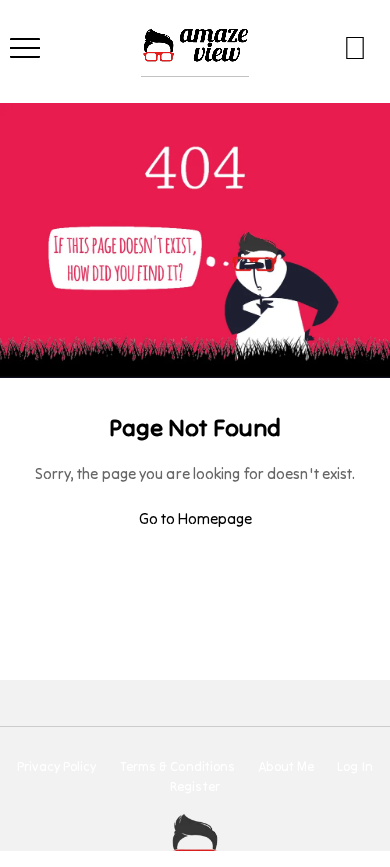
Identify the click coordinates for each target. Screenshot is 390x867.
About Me (286, 767)
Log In (355, 767)
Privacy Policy (56, 767)
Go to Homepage (195, 518)
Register (195, 787)
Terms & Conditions (178, 767)
